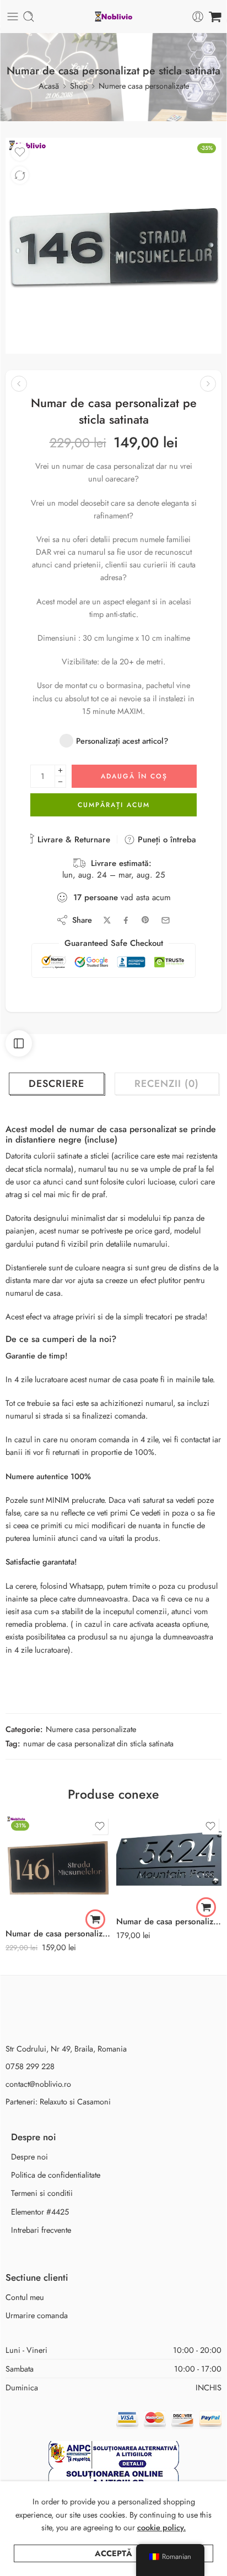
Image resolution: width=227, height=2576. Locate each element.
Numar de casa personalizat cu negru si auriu (169, 1922)
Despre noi (29, 2156)
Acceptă (113, 2553)
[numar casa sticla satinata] (113, 246)
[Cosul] (215, 17)
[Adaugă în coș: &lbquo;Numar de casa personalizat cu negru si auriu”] (206, 1907)
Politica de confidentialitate (56, 2175)
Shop (79, 86)
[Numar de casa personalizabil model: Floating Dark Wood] (58, 1868)
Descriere (56, 1084)
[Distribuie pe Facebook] (126, 920)
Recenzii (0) (167, 1084)
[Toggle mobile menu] (13, 17)
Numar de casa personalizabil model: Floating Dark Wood (58, 1934)
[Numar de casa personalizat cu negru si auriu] (169, 1862)
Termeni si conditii (42, 2193)
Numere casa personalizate (144, 86)
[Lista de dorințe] (20, 152)
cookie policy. (161, 2527)
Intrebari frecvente (41, 2230)
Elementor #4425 (40, 2212)
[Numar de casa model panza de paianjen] (19, 384)
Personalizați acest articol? (122, 741)
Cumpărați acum (114, 805)
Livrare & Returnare (72, 840)
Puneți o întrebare (169, 840)
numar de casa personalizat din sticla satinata (98, 1743)
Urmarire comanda (37, 2315)
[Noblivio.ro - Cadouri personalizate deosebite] (113, 17)
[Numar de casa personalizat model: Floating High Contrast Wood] (208, 384)
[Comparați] (20, 175)
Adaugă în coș (134, 776)
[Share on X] (107, 920)
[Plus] (60, 770)
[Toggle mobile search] (29, 17)
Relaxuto (53, 2101)
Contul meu (25, 2297)
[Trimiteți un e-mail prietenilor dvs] (166, 920)
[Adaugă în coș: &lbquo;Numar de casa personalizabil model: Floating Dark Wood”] (95, 1919)
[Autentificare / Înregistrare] (198, 17)
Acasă (49, 86)
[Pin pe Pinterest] (145, 920)
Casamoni (94, 2101)
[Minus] (60, 782)
